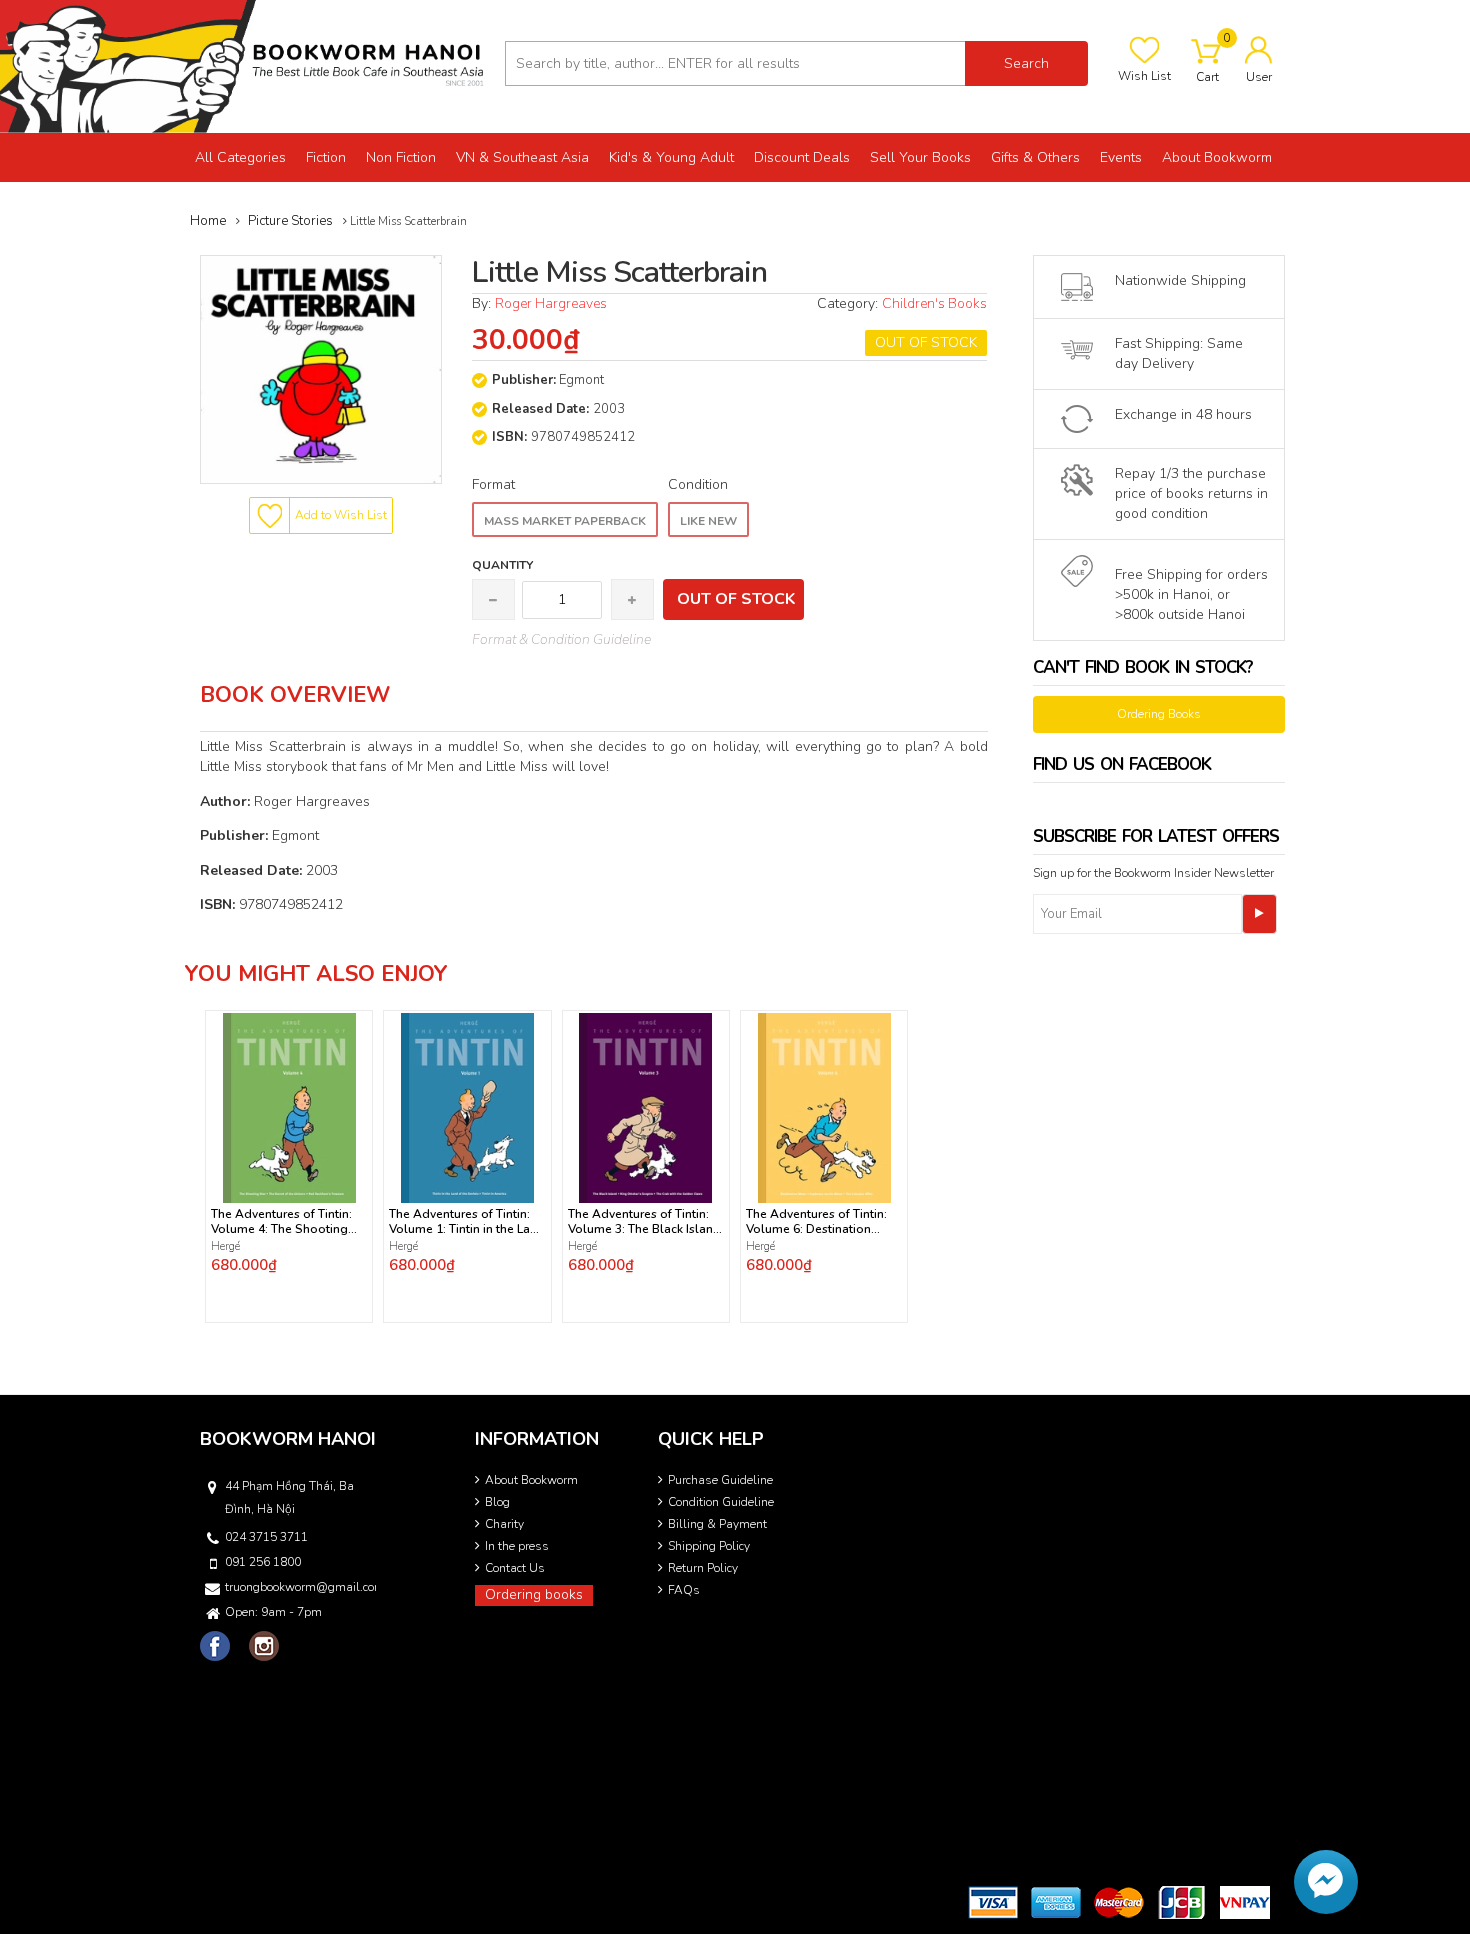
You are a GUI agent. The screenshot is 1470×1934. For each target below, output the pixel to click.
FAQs (684, 1590)
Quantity (502, 565)
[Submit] (1259, 914)
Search (1026, 63)
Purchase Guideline (720, 1480)
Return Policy (703, 1568)
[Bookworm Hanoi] (245, 65)
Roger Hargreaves (551, 303)
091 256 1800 (263, 1562)
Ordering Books (1159, 714)
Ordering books (534, 1594)
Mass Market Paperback (565, 521)
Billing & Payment (717, 1524)
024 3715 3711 (266, 1537)
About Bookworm (531, 1480)
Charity (504, 1524)
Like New (708, 521)
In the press (517, 1546)
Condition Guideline (721, 1502)
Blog (497, 1502)
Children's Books (934, 303)
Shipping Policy (709, 1546)
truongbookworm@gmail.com (299, 1587)
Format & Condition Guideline (561, 639)
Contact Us (515, 1568)
